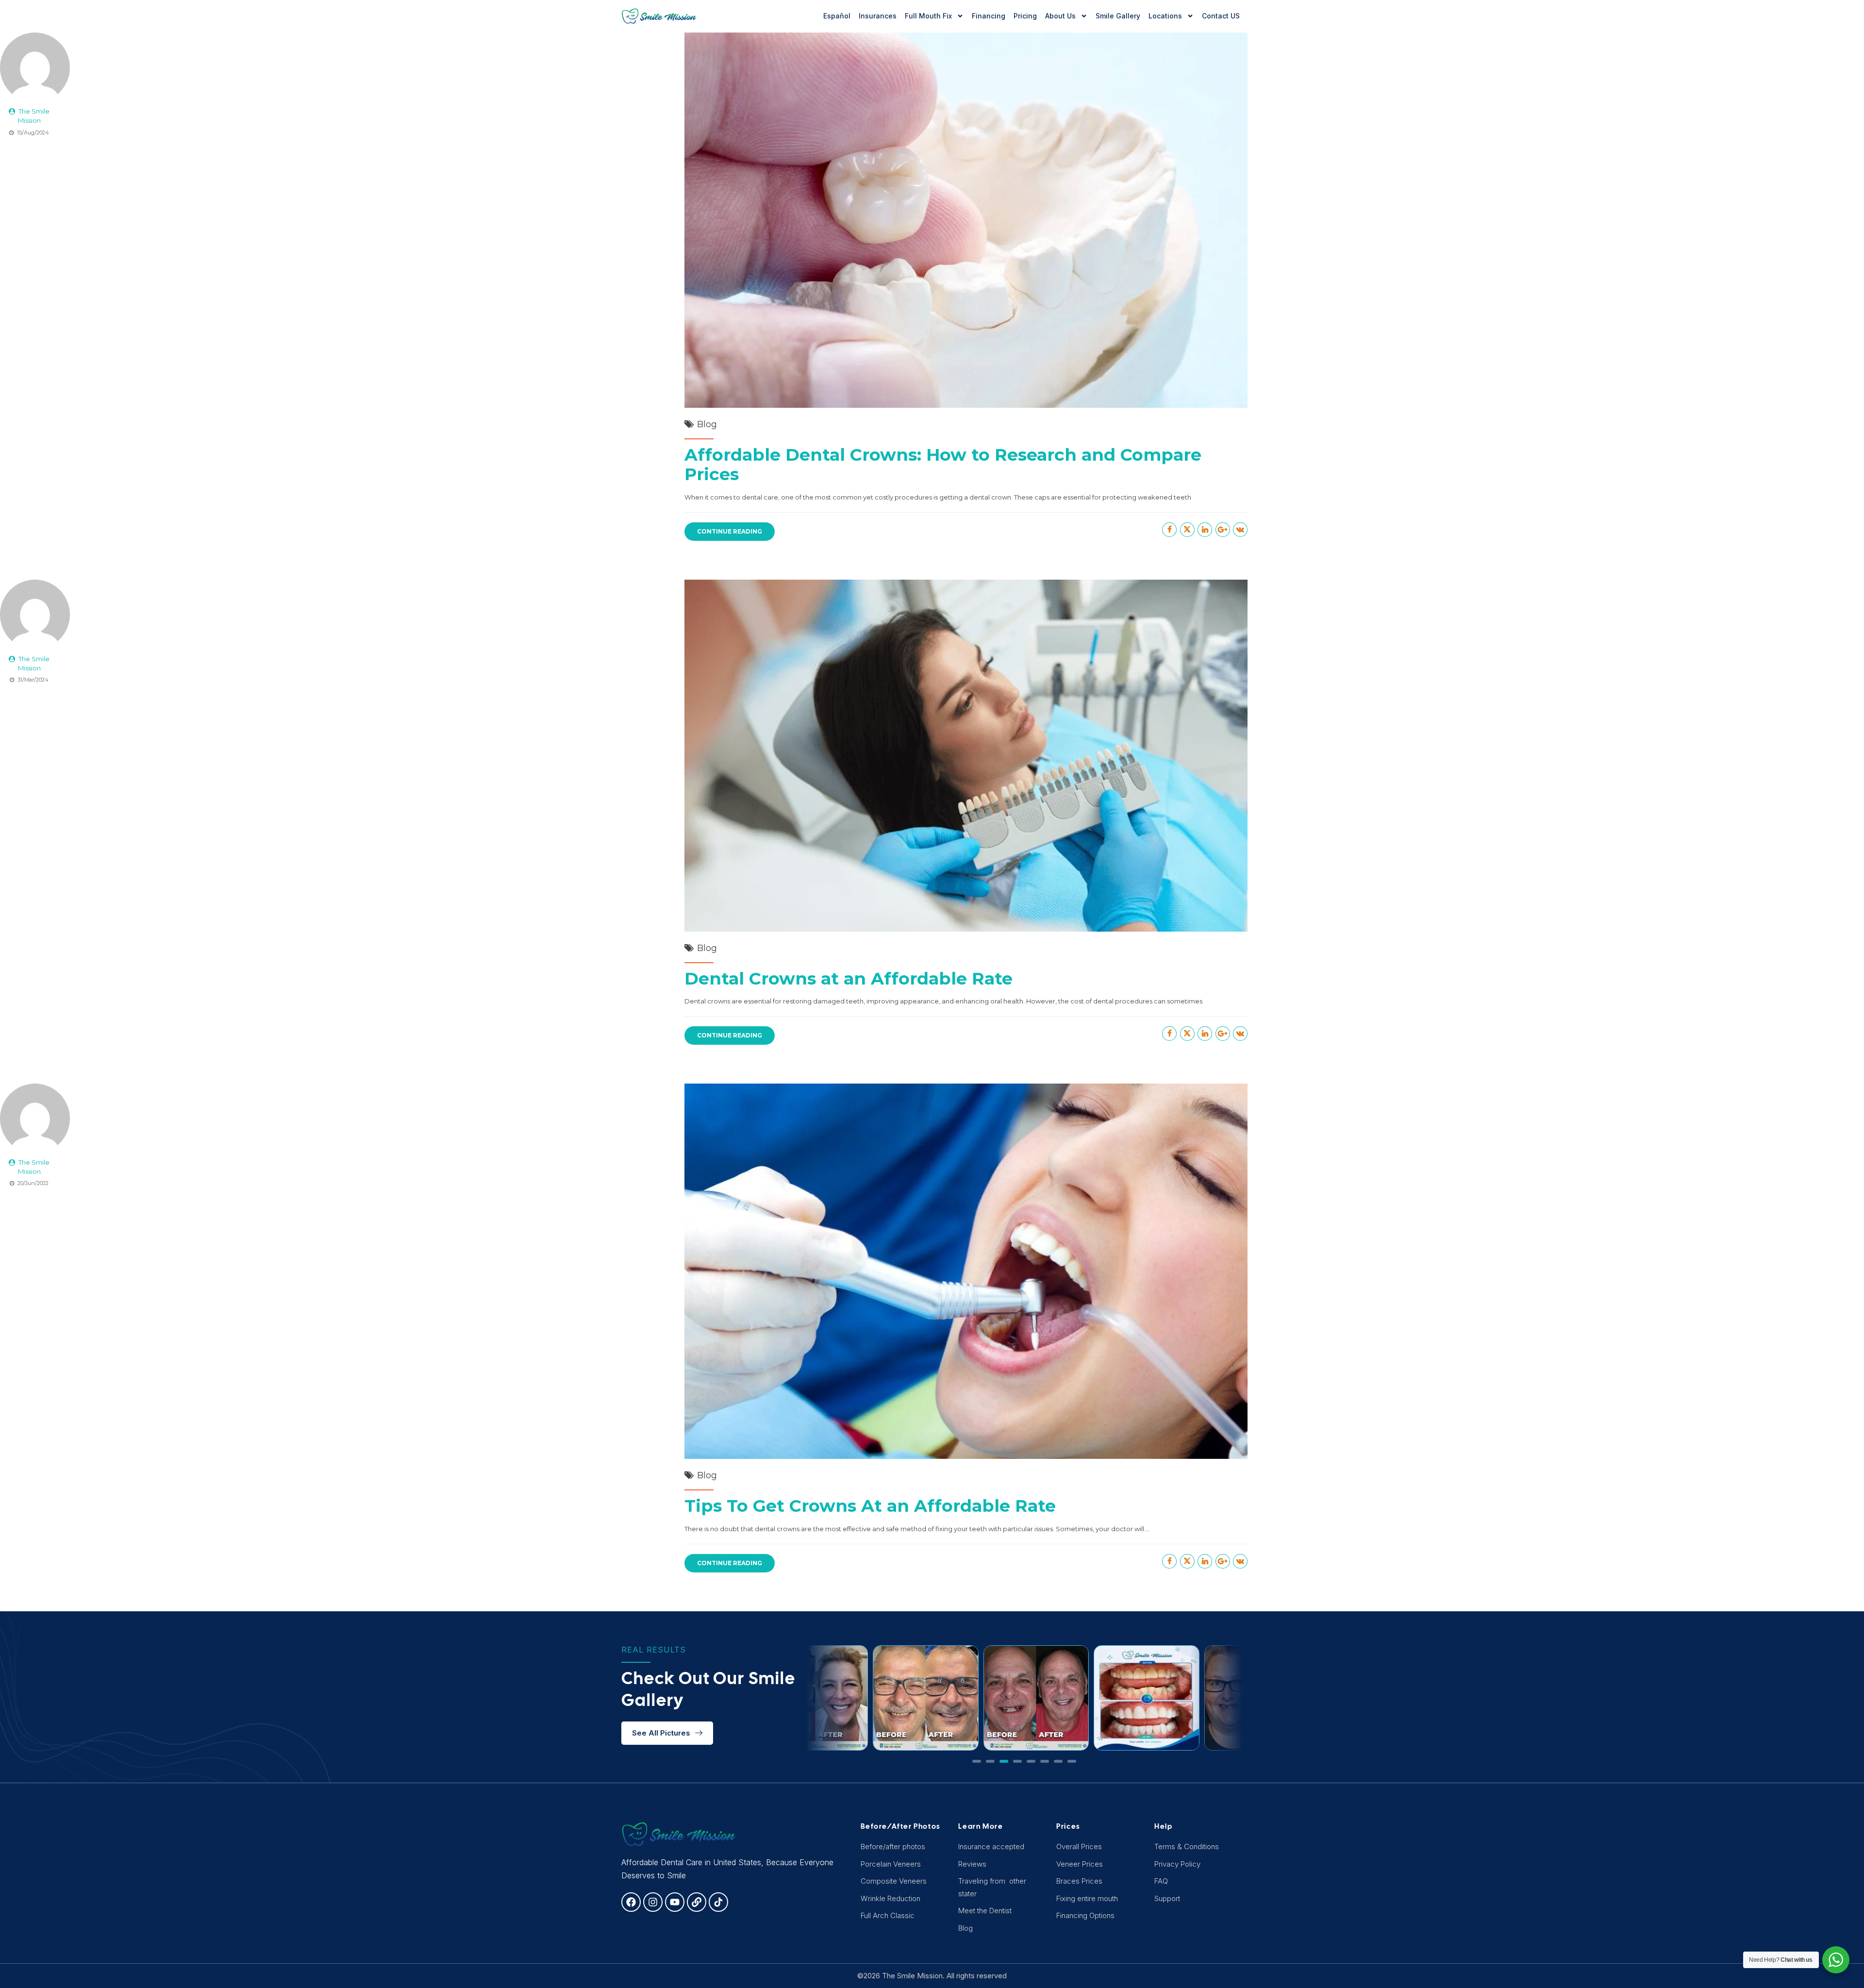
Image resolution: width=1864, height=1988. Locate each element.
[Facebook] (631, 1902)
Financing (989, 16)
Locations (1165, 16)
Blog (707, 424)
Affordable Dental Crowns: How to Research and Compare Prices (943, 464)
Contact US (1221, 16)
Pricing (1025, 16)
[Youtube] (675, 1902)
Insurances (878, 16)
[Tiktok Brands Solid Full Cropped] (718, 1902)
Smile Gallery (1118, 16)
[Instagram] (653, 1902)
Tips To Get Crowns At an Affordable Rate (870, 1506)
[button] (977, 1761)
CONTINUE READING (730, 531)
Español (837, 16)
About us (1060, 16)
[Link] (697, 1902)
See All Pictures (661, 1733)
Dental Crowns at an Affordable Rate (849, 978)
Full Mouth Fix (928, 16)
